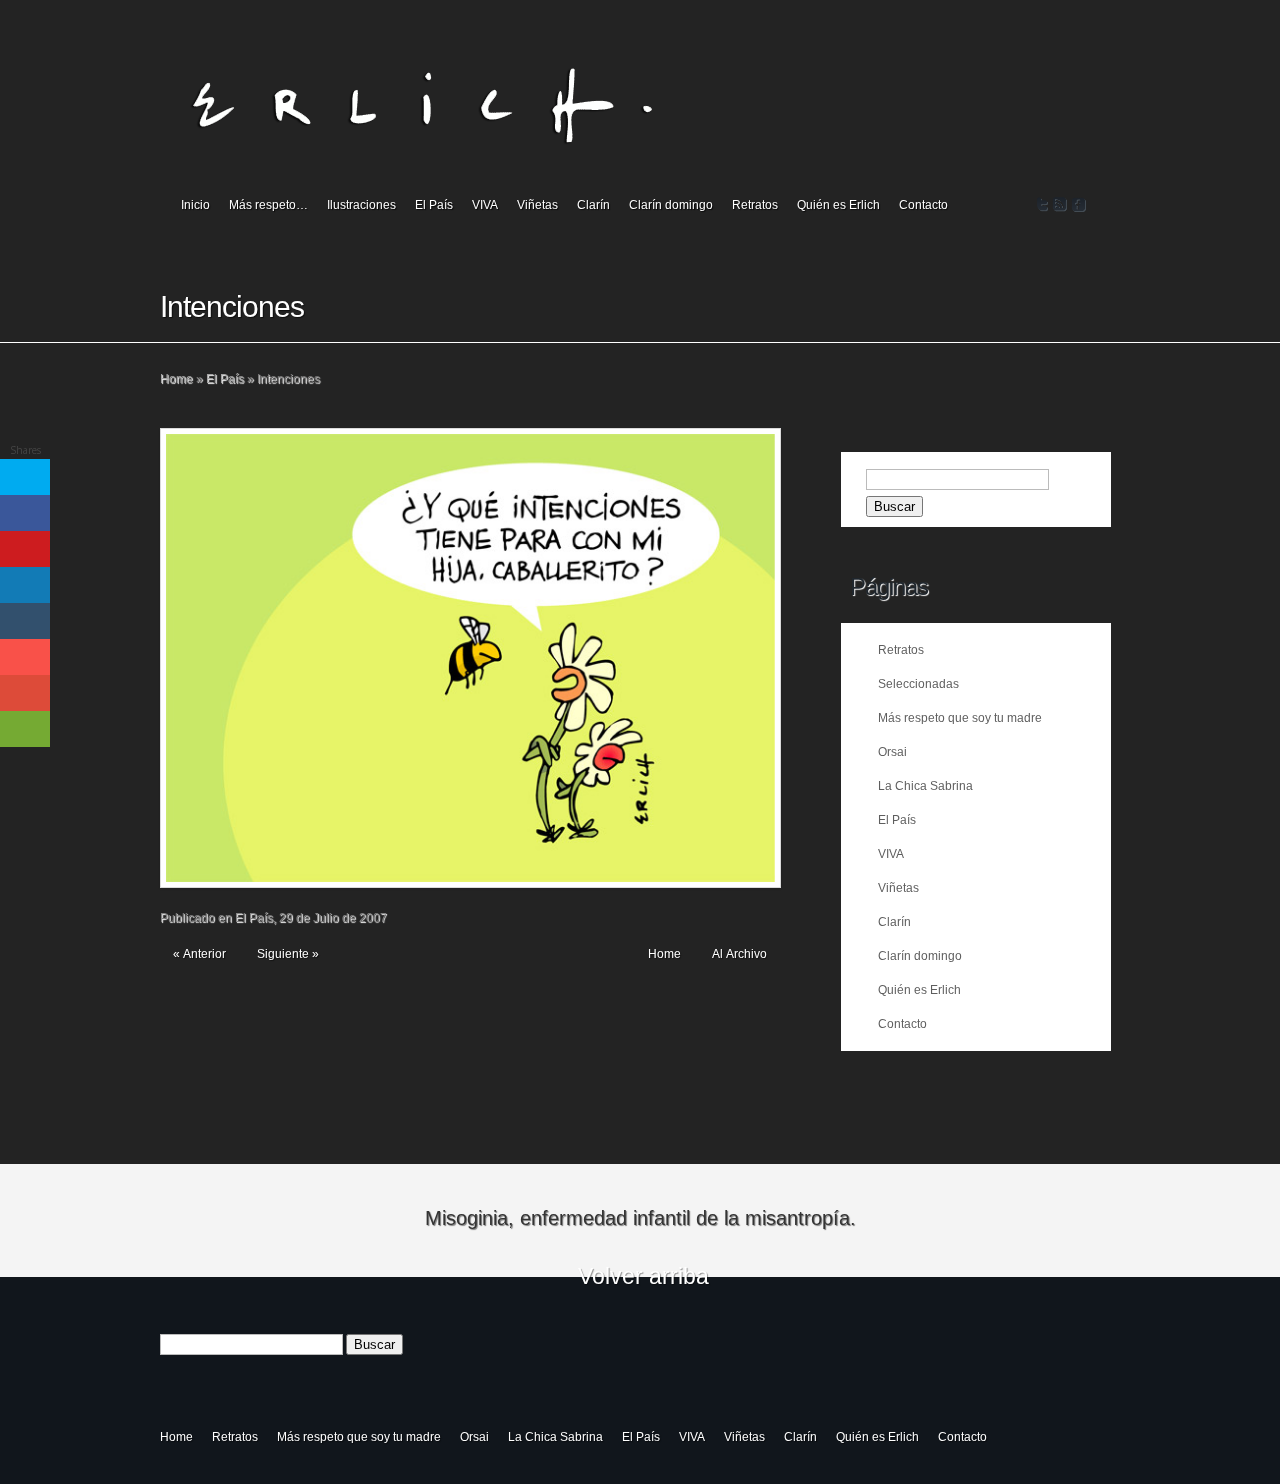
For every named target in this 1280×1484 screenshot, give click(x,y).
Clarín (593, 205)
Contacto (923, 205)
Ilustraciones (361, 205)
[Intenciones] (470, 658)
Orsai (892, 752)
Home (176, 379)
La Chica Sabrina (925, 786)
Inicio (195, 205)
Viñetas (537, 205)
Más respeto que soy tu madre (960, 718)
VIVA (485, 205)
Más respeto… (268, 205)
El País (434, 205)
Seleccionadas (918, 684)
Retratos (755, 205)
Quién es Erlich (838, 205)
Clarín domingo (671, 205)
